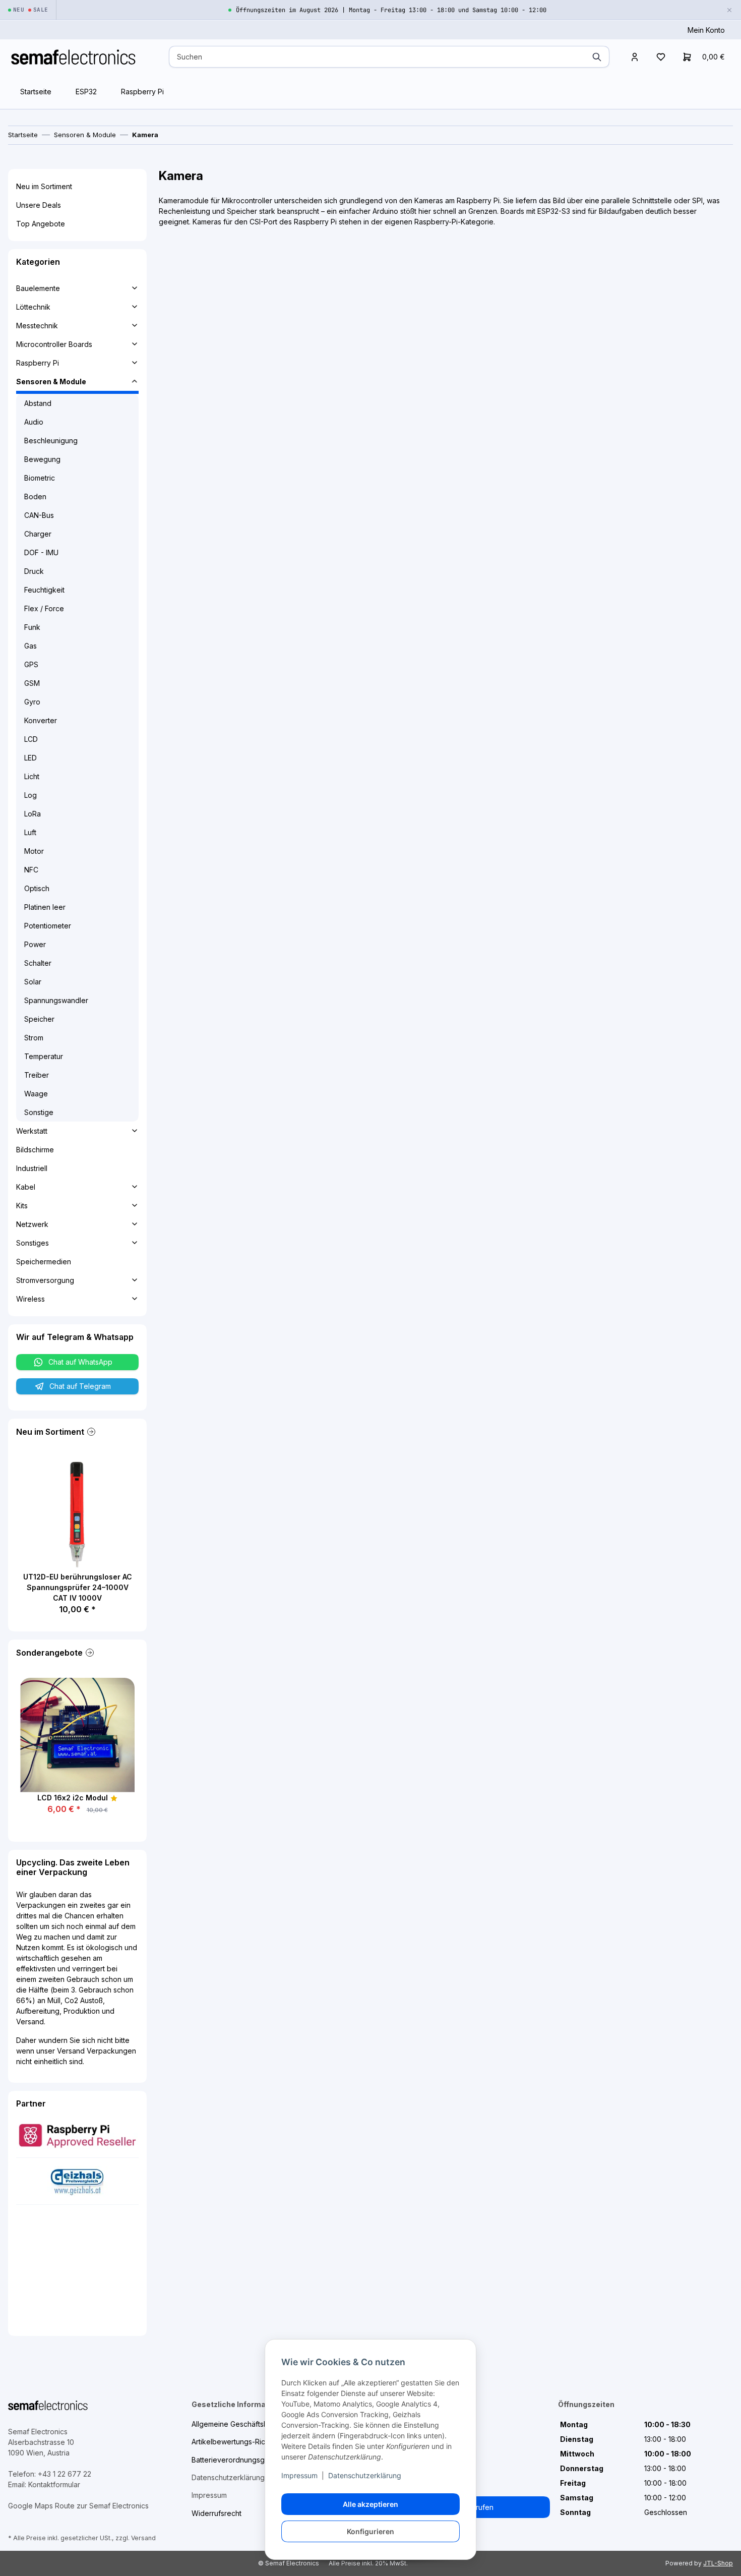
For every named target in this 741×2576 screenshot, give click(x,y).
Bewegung (42, 459)
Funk (32, 627)
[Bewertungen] (114, 1798)
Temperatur (44, 1056)
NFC (31, 870)
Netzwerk (32, 1224)
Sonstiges (33, 1243)
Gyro (32, 702)
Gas (30, 646)
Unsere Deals (39, 205)
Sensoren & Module (51, 382)
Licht (32, 776)
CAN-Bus (39, 515)
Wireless (30, 1299)
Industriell (32, 1168)
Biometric (40, 478)
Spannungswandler (56, 1000)
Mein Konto (706, 30)
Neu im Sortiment (44, 186)
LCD (31, 739)
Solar (33, 982)
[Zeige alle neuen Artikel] (90, 1432)
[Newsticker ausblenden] (729, 10)
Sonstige (39, 1112)
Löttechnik (33, 307)
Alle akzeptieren (371, 2504)
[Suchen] (597, 57)
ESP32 (86, 92)
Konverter (41, 720)
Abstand (38, 403)
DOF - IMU (41, 552)
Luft (30, 832)
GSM (32, 683)
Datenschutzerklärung (365, 2475)
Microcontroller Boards (54, 344)
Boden (35, 496)
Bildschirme (35, 1150)
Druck (34, 571)
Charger (38, 534)
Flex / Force (44, 608)
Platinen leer (45, 907)
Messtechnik (37, 326)
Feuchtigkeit (44, 590)
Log (30, 795)
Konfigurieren (371, 2531)
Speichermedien (44, 1262)
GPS (31, 664)
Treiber (37, 1075)
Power (35, 944)
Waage (36, 1094)
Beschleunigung (51, 441)
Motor (34, 851)
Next (104, 1536)
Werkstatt (32, 1131)
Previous (51, 1536)
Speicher (39, 1019)
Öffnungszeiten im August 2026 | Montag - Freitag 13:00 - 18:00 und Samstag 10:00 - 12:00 (391, 10)
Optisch (37, 888)
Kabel (26, 1187)
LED (30, 758)
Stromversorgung (45, 1280)
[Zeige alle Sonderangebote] (89, 1653)
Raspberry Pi (142, 92)
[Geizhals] (77, 2180)
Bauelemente (38, 288)
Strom (34, 1038)
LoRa (33, 814)
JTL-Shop (718, 2563)
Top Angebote (41, 224)
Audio (34, 422)
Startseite (36, 92)
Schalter (38, 963)
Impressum (299, 2475)
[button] (635, 57)
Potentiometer (48, 926)
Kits (22, 1206)
